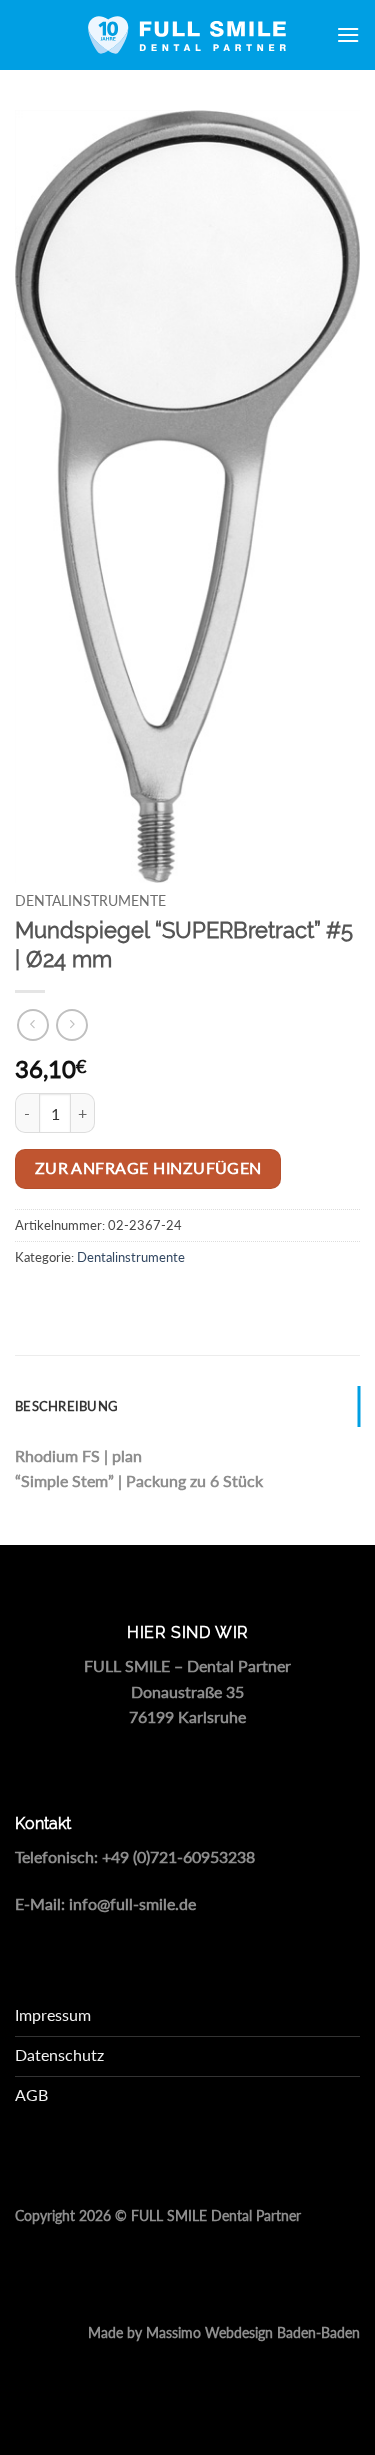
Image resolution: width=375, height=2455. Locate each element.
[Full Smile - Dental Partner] (188, 35)
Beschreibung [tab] (66, 1406)
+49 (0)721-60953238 (178, 1856)
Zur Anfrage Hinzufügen (148, 1168)
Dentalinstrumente (90, 901)
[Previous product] (71, 1024)
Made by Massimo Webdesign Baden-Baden (224, 2333)
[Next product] (32, 1024)
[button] (348, 34)
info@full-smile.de (132, 1903)
